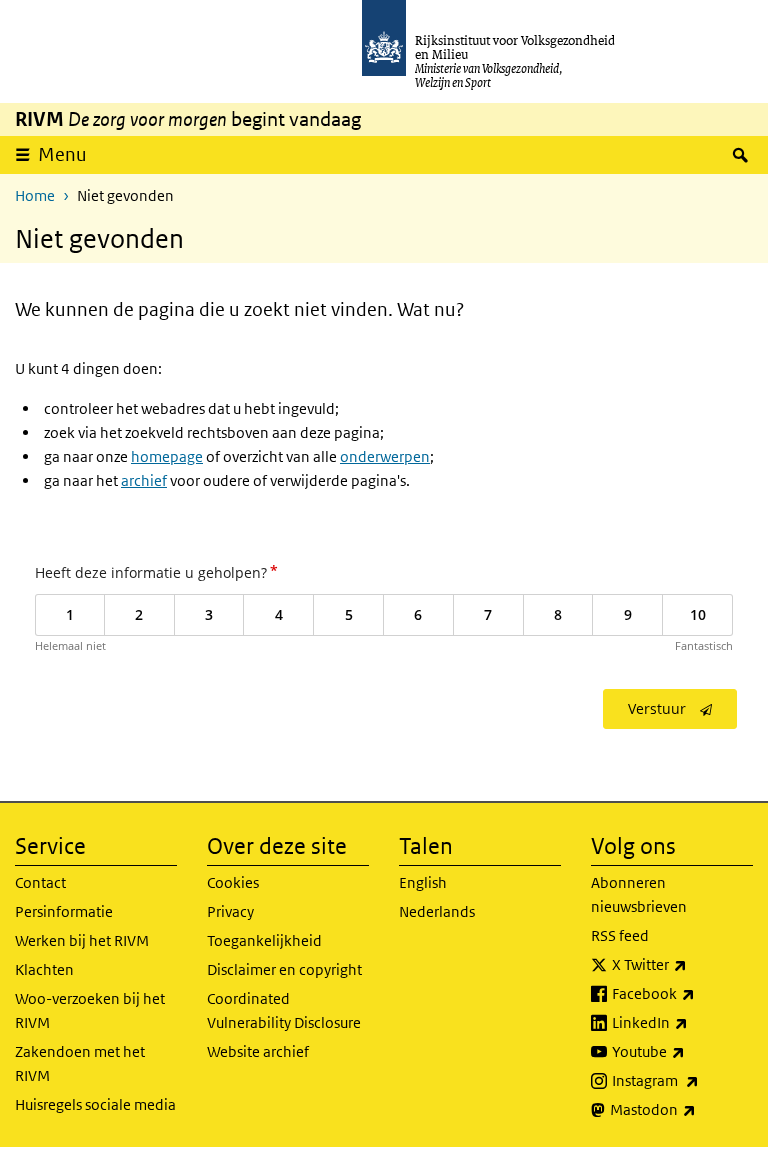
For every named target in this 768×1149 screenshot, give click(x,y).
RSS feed (620, 935)
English (423, 882)
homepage (167, 456)
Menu (62, 154)
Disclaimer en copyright (284, 969)
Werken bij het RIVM (82, 940)
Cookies (233, 882)
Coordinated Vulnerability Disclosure (284, 1010)
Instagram (682, 1080)
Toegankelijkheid (264, 940)
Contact (40, 882)
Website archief (258, 1051)
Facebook (682, 993)
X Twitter (682, 964)
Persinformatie (64, 911)
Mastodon (681, 1109)
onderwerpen (385, 456)
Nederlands (437, 911)
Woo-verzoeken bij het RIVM (90, 1010)
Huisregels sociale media (95, 1104)
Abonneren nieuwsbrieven (639, 894)
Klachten (44, 969)
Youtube (682, 1051)
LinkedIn (682, 1022)
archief (144, 480)
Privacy (230, 911)
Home (35, 195)
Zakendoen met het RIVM (80, 1063)
